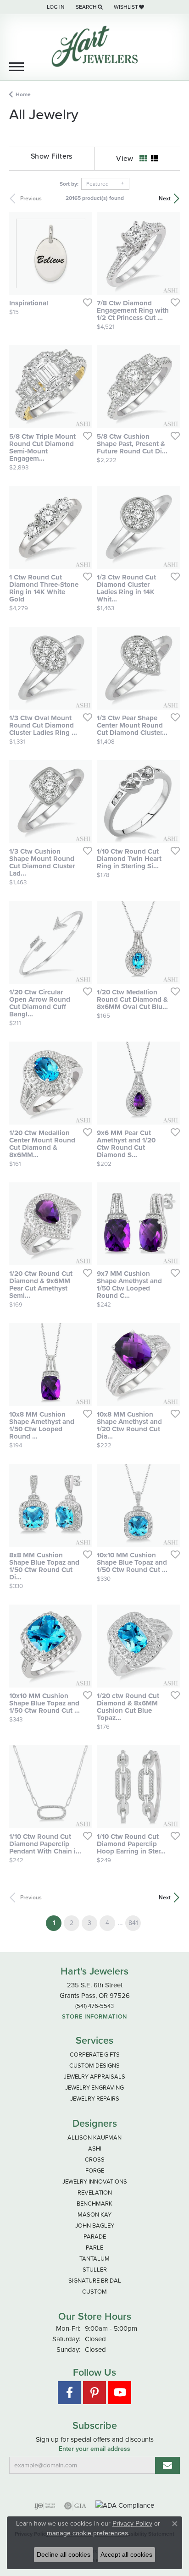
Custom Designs (94, 2066)
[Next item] (82, 254)
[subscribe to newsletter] (167, 2465)
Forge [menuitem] (95, 2171)
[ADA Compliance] (125, 2506)
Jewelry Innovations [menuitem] (95, 2182)
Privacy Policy (132, 2523)
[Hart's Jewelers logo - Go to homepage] (94, 46)
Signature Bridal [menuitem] (95, 2281)
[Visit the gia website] (75, 2506)
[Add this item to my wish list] (85, 302)
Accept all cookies (126, 2554)
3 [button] (89, 1923)
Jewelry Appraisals (94, 2077)
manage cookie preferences (87, 2533)
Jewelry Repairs (95, 2099)
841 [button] (133, 1923)
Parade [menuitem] (95, 2237)
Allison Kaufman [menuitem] (94, 2137)
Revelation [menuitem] (95, 2193)
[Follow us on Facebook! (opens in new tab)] (69, 2393)
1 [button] (57, 1923)
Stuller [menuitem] (95, 2270)
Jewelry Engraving (94, 2088)
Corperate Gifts (95, 2055)
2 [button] (72, 1923)
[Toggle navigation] (17, 67)
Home (23, 94)
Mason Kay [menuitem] (94, 2215)
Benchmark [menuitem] (94, 2204)
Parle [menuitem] (94, 2248)
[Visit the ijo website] (45, 2506)
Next (165, 199)
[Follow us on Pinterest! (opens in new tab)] (94, 2393)
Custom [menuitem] (94, 2292)
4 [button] (107, 1923)
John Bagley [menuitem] (95, 2226)
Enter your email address (94, 2449)
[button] (55, 7)
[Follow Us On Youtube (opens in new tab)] (120, 2393)
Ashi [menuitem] (95, 2149)
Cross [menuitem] (95, 2160)
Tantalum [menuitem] (94, 2259)
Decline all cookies (64, 2554)
